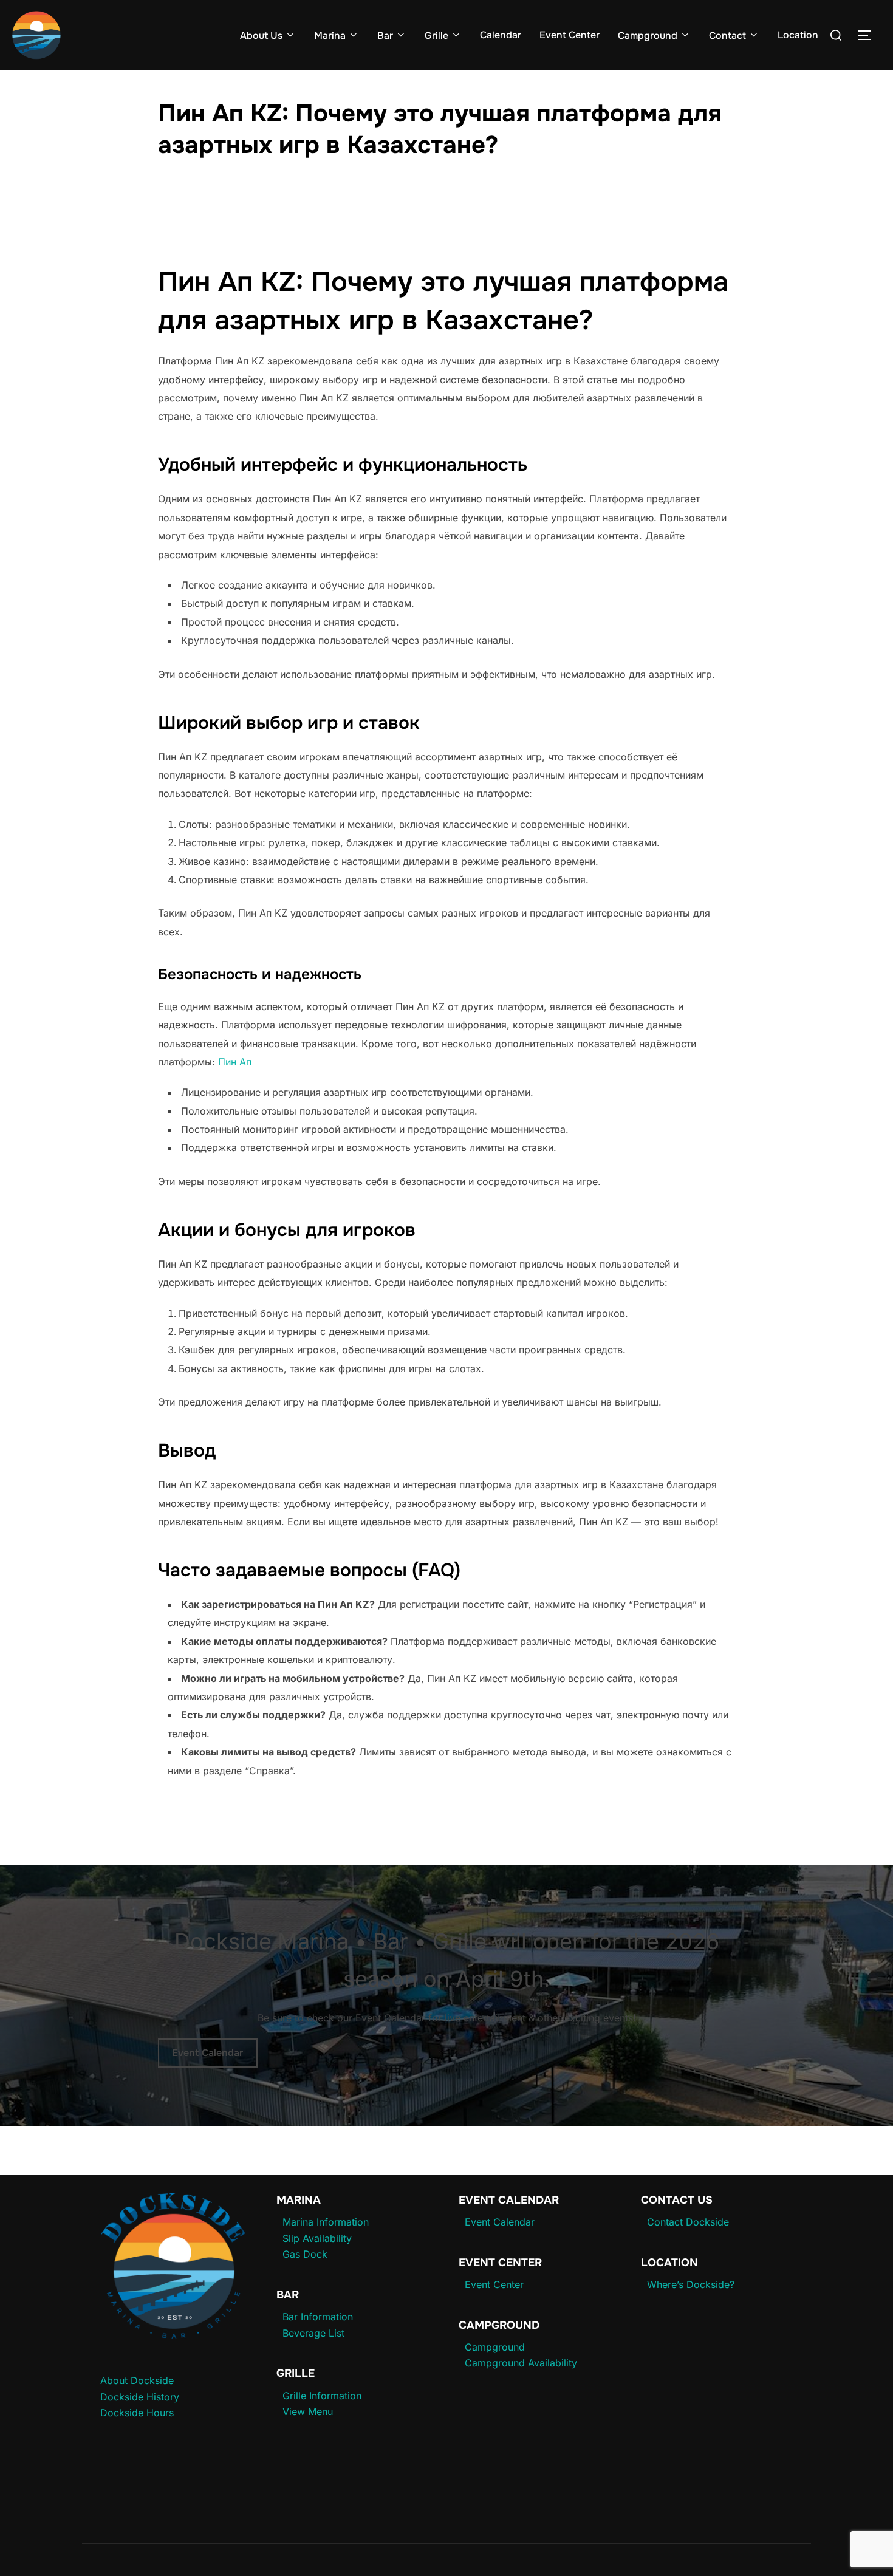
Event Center (570, 35)
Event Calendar (207, 2053)
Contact (727, 36)
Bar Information (318, 2317)
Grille (436, 36)
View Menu (308, 2411)
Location (798, 35)
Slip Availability (317, 2238)
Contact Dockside (688, 2222)
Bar (385, 36)
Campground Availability (521, 2363)
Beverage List (313, 2333)
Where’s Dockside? (691, 2284)
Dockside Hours (137, 2413)
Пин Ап (235, 1062)
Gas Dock (305, 2254)
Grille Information (322, 2396)
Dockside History (140, 2397)
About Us (261, 36)
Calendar (501, 35)
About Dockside (137, 2380)
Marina (330, 36)
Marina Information (326, 2222)
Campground (648, 36)
